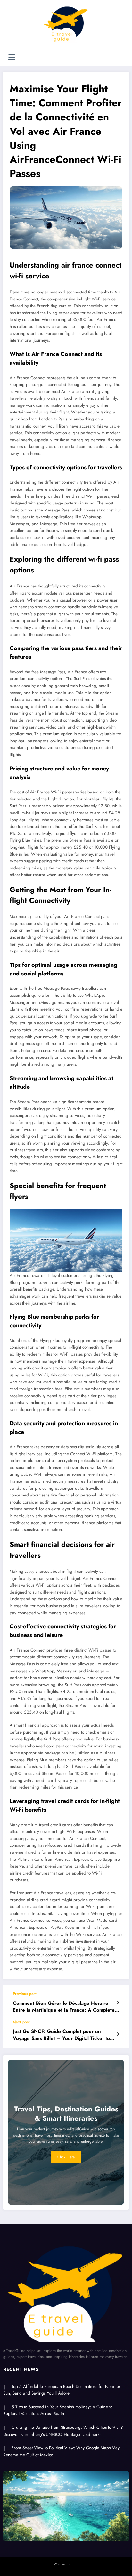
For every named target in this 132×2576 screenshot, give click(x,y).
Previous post (25, 1994)
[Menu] (12, 57)
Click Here (66, 2157)
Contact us (62, 2564)
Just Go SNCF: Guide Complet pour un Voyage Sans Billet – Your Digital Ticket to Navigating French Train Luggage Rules (61, 2035)
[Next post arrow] (118, 2034)
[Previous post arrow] (118, 2003)
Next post (21, 2022)
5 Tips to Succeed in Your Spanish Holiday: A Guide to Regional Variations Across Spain (58, 2410)
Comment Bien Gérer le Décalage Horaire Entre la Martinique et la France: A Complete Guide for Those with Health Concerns (64, 2007)
